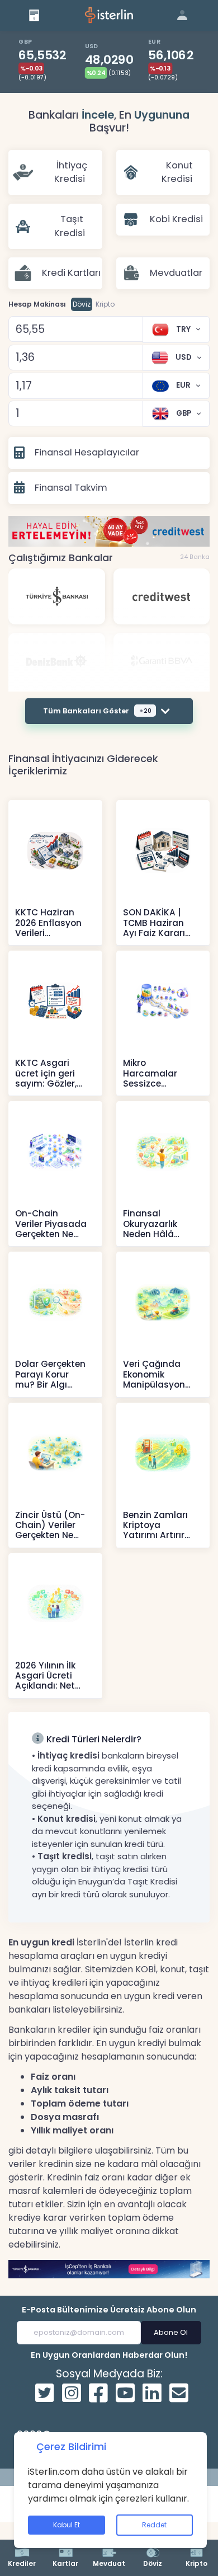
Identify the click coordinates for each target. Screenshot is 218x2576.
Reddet (154, 2525)
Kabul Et (67, 2525)
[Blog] (34, 15)
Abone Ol (171, 2332)
